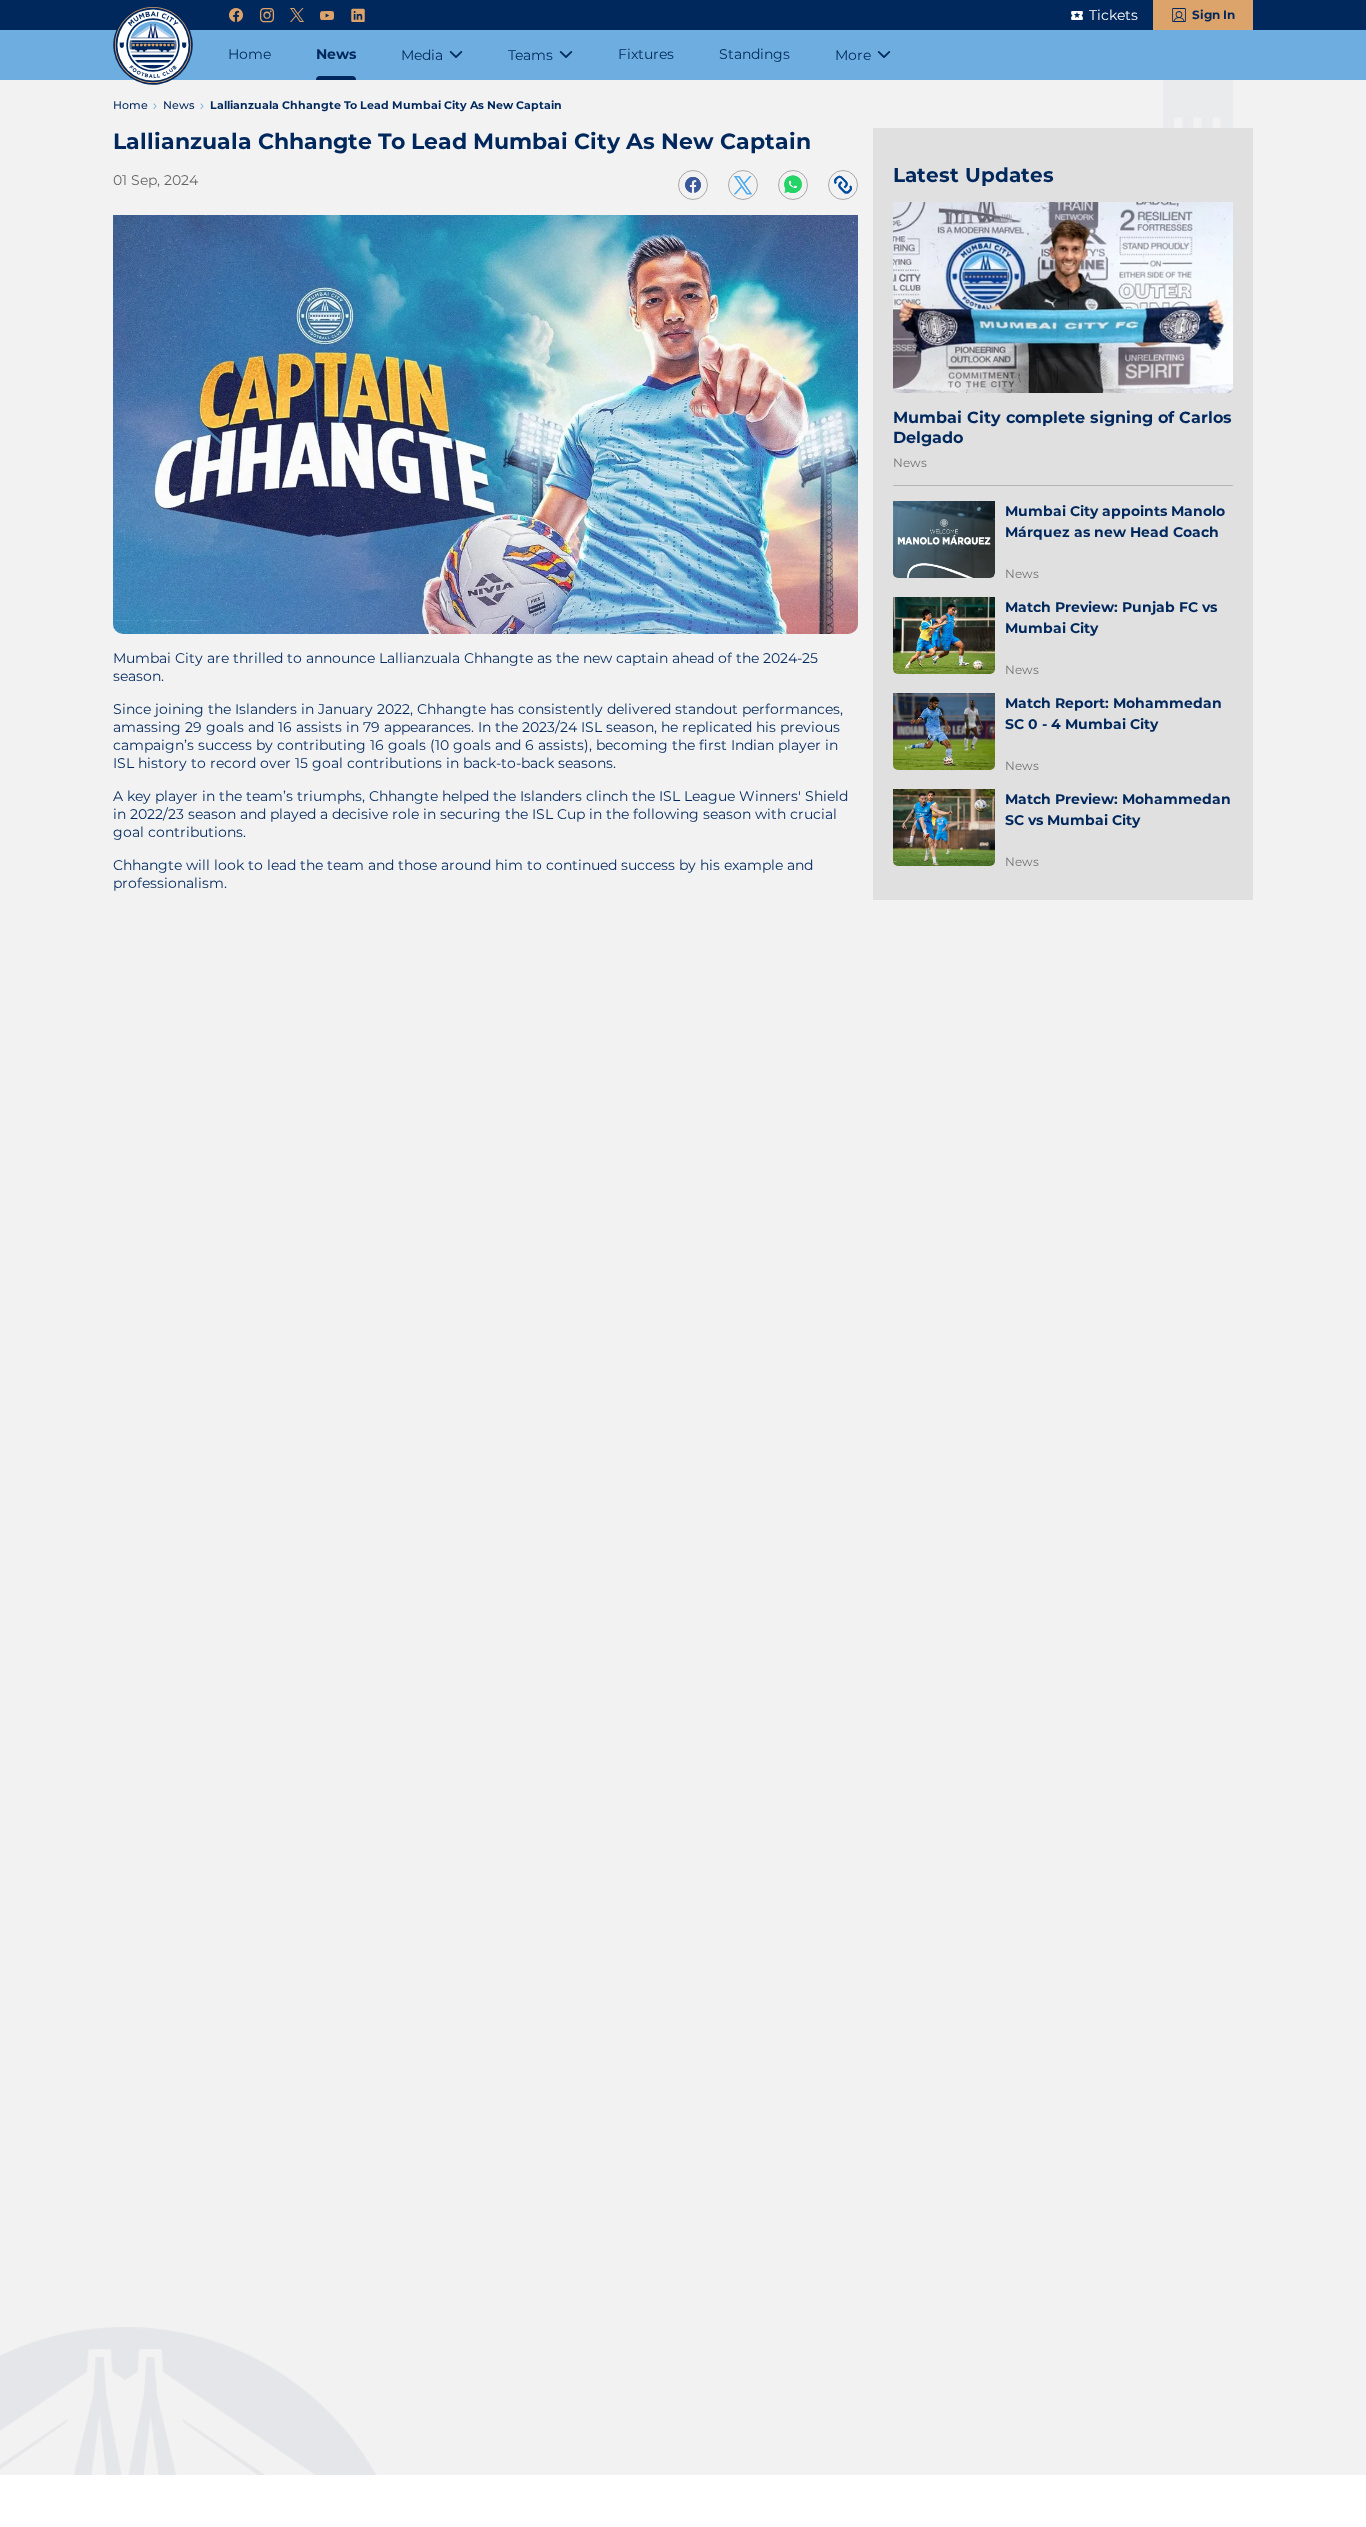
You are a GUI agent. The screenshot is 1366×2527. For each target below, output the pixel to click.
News (910, 462)
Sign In (1213, 14)
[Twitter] (297, 15)
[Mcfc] (153, 45)
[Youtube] (327, 15)
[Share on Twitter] (743, 185)
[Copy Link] (843, 185)
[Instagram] (267, 15)
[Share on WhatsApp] (793, 185)
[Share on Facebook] (693, 185)
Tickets (1113, 15)
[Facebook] (236, 15)
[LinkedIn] (358, 15)
